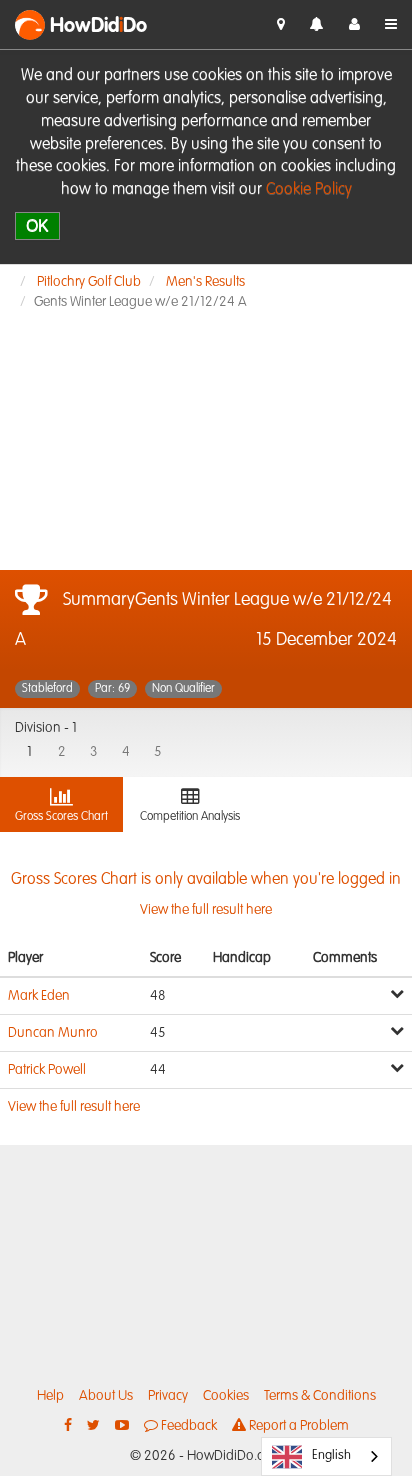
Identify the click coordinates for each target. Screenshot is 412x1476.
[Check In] (281, 25)
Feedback (187, 1426)
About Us (106, 1396)
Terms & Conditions (320, 1396)
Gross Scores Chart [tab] (61, 817)
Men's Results (205, 282)
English (331, 1455)
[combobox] (326, 1456)
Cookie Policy (309, 190)
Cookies (226, 1396)
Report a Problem (297, 1426)
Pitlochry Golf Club (89, 282)
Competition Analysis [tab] (190, 817)
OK (37, 225)
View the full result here (74, 1107)
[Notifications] (317, 25)
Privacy (168, 1396)
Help (50, 1396)
